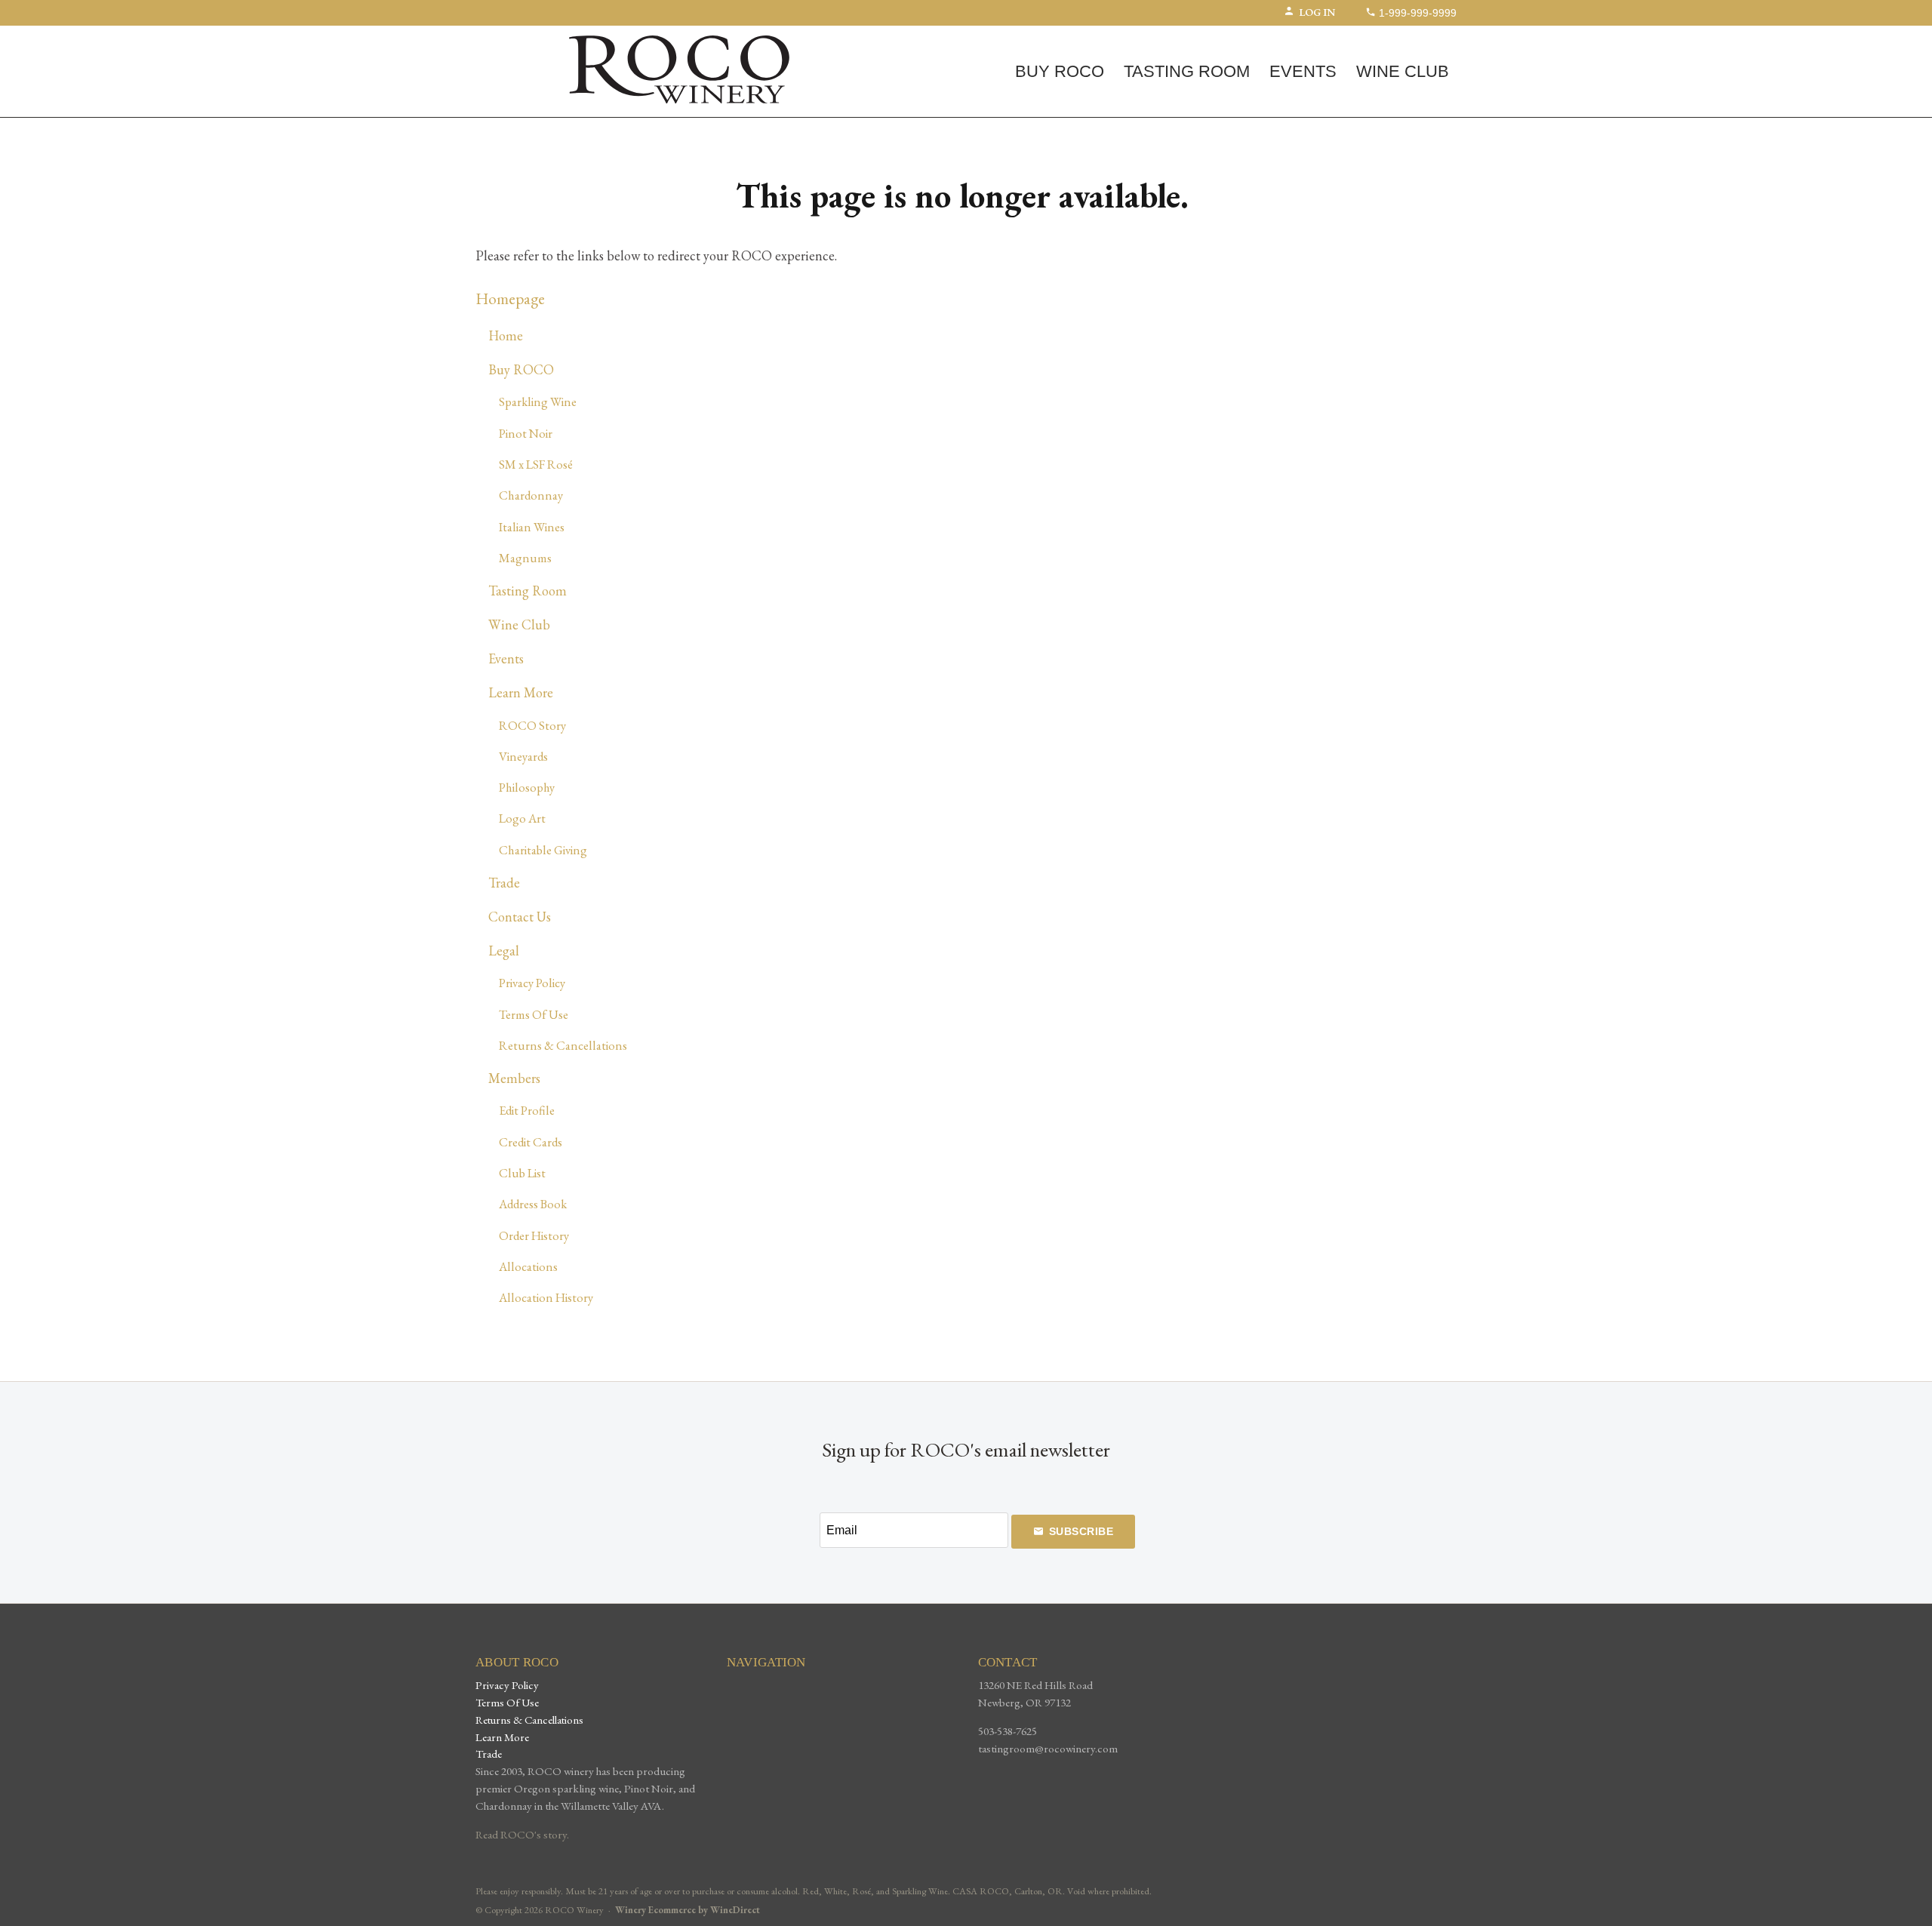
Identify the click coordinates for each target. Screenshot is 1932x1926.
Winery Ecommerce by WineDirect (688, 1910)
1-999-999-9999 (1416, 13)
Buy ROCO (1060, 71)
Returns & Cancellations (563, 1045)
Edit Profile (527, 1110)
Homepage (510, 298)
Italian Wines (532, 527)
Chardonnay (531, 495)
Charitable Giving (543, 850)
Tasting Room (1187, 71)
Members (514, 1078)
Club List (522, 1173)
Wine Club (1403, 71)
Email (807, 1515)
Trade (504, 883)
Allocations (528, 1266)
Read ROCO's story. (522, 1835)
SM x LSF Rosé (536, 464)
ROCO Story (532, 725)
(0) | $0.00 (529, 39)
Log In (1317, 12)
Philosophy (527, 787)
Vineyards (523, 756)
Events (1303, 71)
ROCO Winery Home (679, 69)
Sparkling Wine (538, 402)
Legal (504, 951)
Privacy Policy (532, 983)
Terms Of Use (534, 1014)
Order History (534, 1235)
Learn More (521, 692)
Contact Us (520, 917)
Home (506, 335)
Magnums (525, 558)
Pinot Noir (526, 433)
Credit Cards (531, 1142)
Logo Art (522, 818)
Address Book (533, 1204)
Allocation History (546, 1297)
